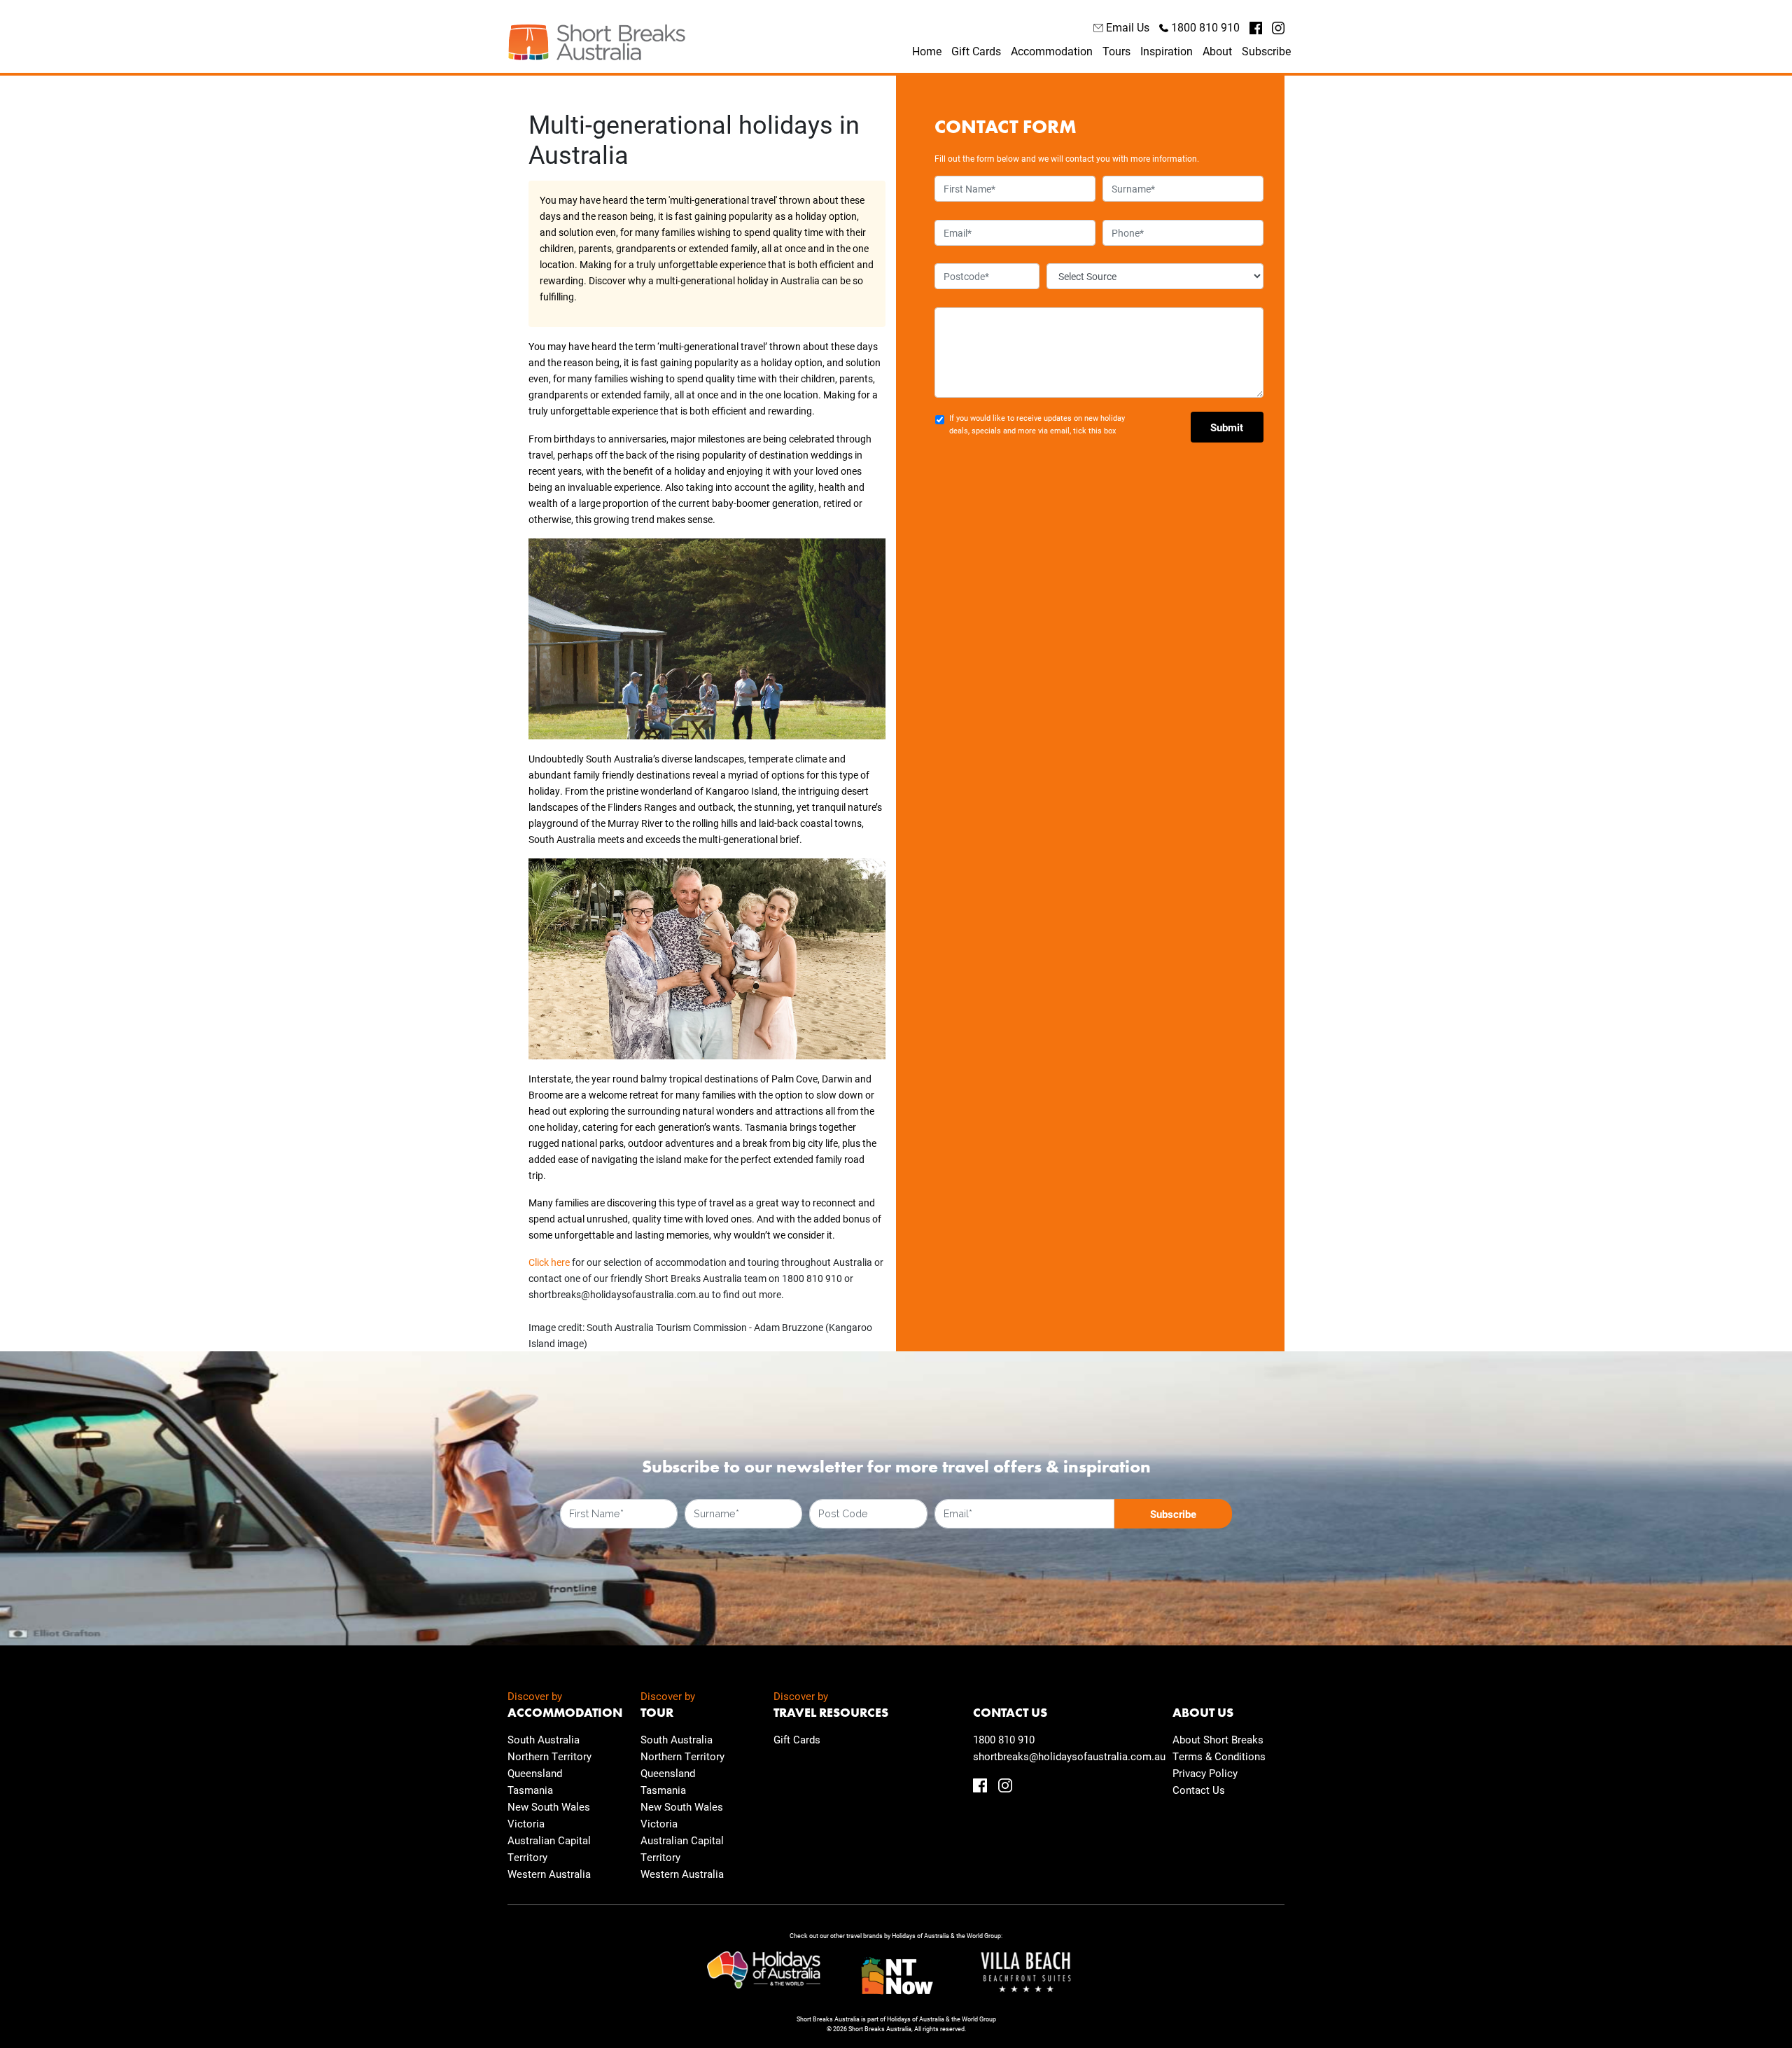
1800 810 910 (1204, 27)
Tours (1116, 51)
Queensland (535, 1773)
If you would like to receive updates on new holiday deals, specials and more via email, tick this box (1037, 424)
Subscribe (1266, 51)
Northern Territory (549, 1756)
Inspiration (1167, 51)
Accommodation (1052, 51)
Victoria (526, 1823)
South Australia (544, 1739)
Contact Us (1199, 1790)
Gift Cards (976, 51)
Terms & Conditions (1219, 1756)
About (1217, 51)
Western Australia (549, 1874)
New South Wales (549, 1806)
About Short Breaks (1218, 1739)
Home (927, 51)
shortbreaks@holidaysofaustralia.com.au (1069, 1756)
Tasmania (530, 1790)
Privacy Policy (1205, 1773)
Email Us (1126, 27)
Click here (549, 1262)
